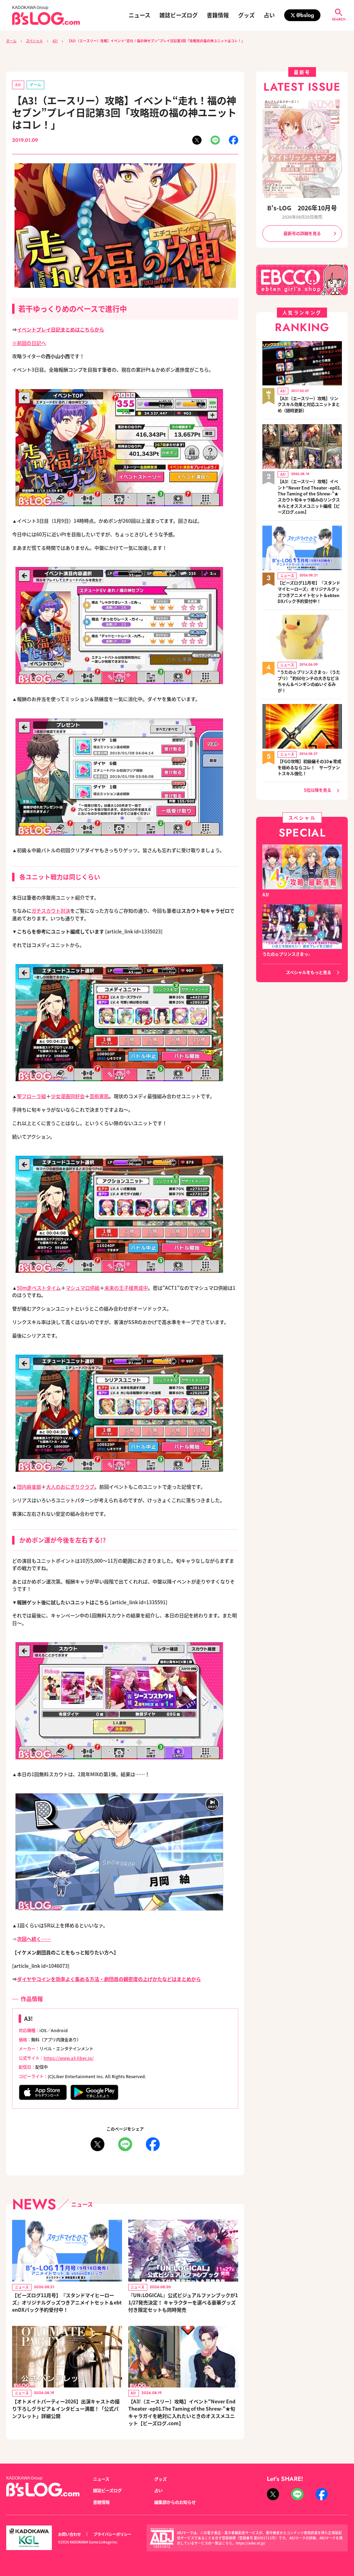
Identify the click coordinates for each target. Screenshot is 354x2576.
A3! (55, 41)
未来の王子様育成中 (126, 1288)
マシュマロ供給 (83, 1288)
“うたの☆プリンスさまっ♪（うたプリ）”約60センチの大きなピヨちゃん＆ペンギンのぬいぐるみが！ (309, 682)
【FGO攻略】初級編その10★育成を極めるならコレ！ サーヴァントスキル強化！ (309, 768)
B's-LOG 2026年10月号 (302, 208)
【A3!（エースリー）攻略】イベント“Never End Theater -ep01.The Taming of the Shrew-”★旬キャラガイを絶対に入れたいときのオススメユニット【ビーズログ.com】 (182, 2412)
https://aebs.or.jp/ (251, 2543)
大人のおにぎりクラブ (70, 1487)
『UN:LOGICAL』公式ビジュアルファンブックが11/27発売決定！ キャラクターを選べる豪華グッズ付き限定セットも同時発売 (183, 2302)
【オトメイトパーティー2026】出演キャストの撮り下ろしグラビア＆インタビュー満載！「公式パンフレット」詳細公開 (66, 2409)
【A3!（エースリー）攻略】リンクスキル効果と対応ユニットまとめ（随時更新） (309, 405)
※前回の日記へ (29, 343)
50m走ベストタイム (39, 1288)
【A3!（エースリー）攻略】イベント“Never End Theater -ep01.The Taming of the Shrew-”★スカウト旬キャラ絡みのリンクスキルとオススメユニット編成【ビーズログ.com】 (309, 497)
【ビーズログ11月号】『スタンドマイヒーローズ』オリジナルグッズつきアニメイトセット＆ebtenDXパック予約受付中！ (67, 2302)
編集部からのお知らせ (175, 2502)
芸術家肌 (99, 1096)
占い (269, 15)
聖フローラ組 (31, 1096)
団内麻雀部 (29, 1487)
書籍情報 (218, 15)
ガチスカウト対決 (51, 911)
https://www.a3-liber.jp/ (69, 2058)
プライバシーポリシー (112, 2534)
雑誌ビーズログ (179, 15)
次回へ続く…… (34, 1939)
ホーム (11, 41)
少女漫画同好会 (68, 1096)
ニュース (139, 15)
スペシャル (34, 41)
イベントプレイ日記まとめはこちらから (60, 329)
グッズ (246, 15)
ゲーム (35, 85)
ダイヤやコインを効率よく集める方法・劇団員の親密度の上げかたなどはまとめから (109, 1979)
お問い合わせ (69, 2534)
